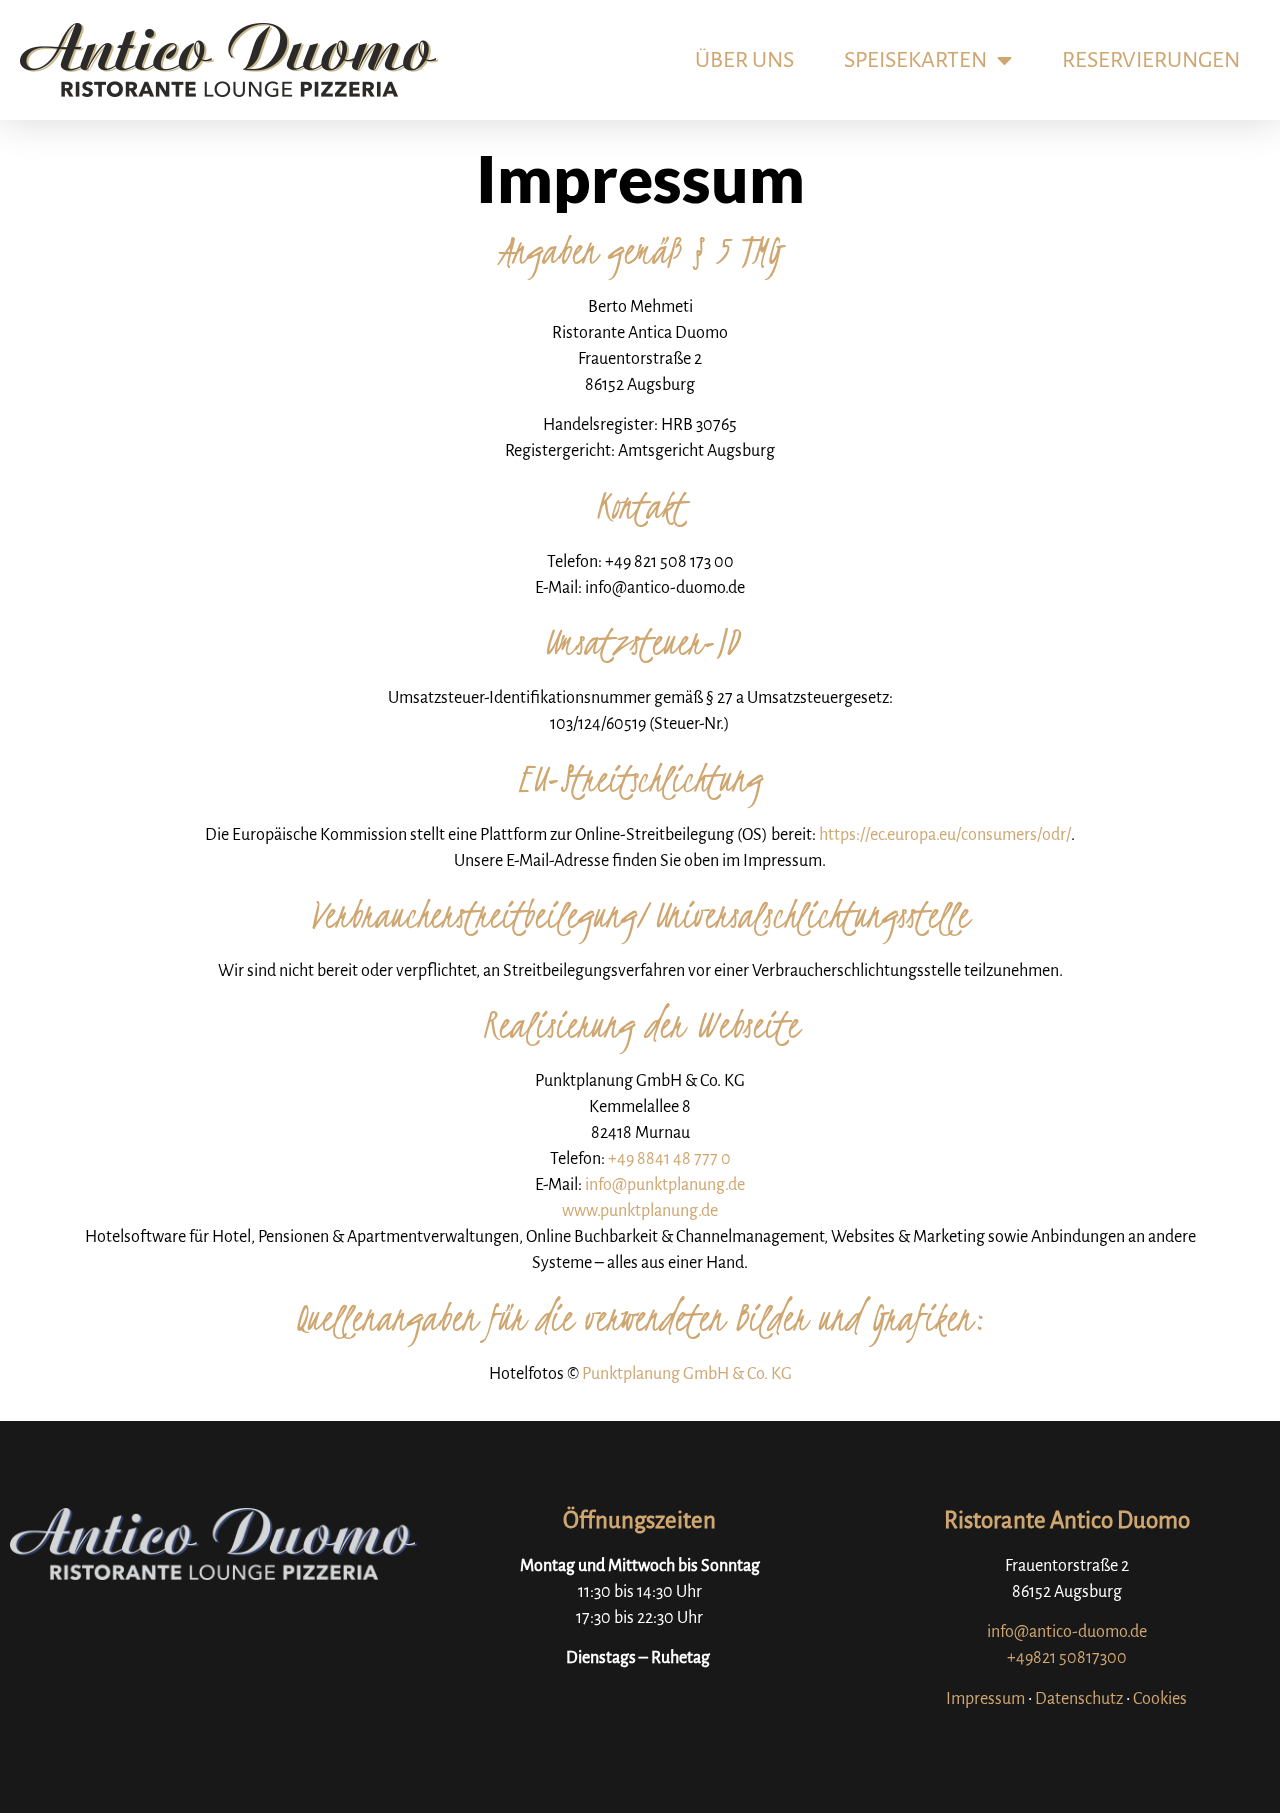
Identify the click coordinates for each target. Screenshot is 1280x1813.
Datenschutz (1079, 1699)
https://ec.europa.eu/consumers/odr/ (945, 835)
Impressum (985, 1699)
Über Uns (744, 60)
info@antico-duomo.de (1067, 1632)
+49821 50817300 (1067, 1658)
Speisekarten (915, 60)
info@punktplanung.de (665, 1185)
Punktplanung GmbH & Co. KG (687, 1374)
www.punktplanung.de (640, 1211)
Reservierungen (1151, 60)
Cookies (1160, 1699)
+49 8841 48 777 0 (669, 1159)
